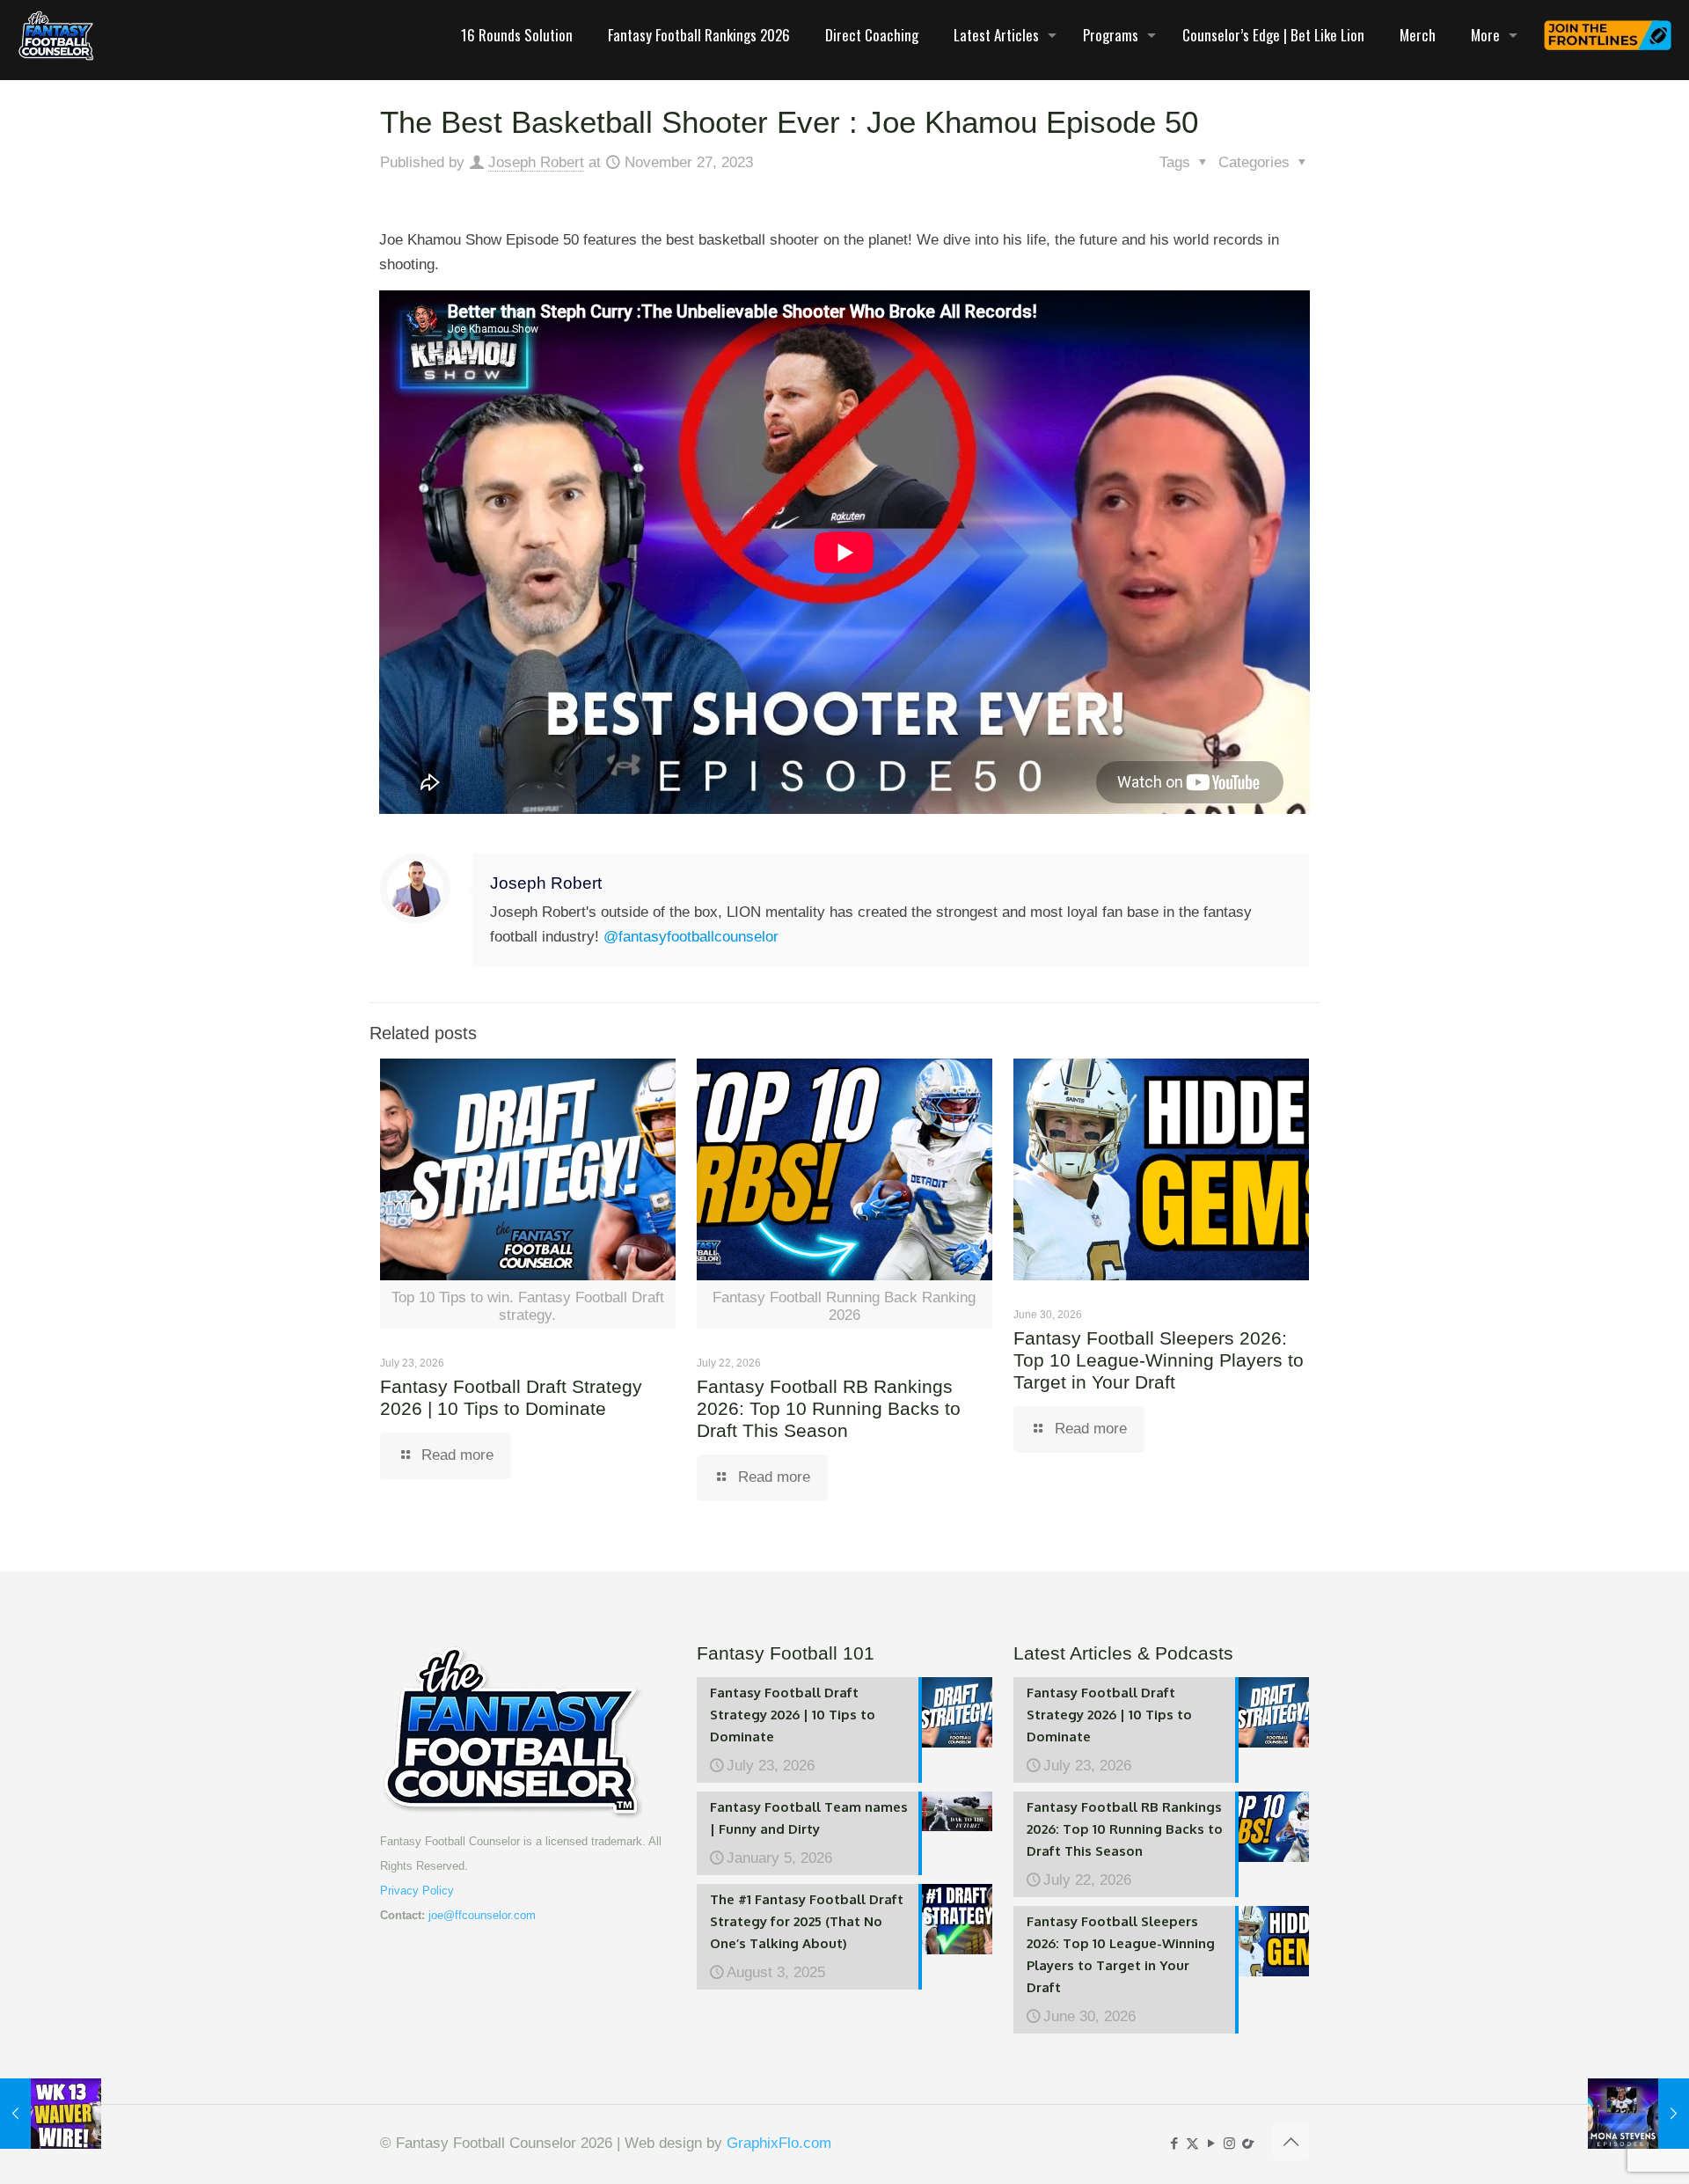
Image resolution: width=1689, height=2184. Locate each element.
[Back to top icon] (1291, 2142)
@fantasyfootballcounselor (691, 937)
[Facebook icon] (1174, 2143)
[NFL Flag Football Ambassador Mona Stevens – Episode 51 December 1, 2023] (1638, 2114)
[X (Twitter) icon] (1192, 2143)
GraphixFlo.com (779, 2143)
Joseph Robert (536, 162)
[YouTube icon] (1211, 2143)
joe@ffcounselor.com (482, 1915)
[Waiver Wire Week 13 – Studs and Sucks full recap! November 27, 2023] (51, 2114)
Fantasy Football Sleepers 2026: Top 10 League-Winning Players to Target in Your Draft (1159, 1360)
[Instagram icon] (1229, 2143)
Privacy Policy (417, 1891)
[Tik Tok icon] (1248, 2143)
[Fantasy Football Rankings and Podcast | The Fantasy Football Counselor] (56, 35)
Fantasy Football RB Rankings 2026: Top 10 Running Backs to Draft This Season (829, 1408)
